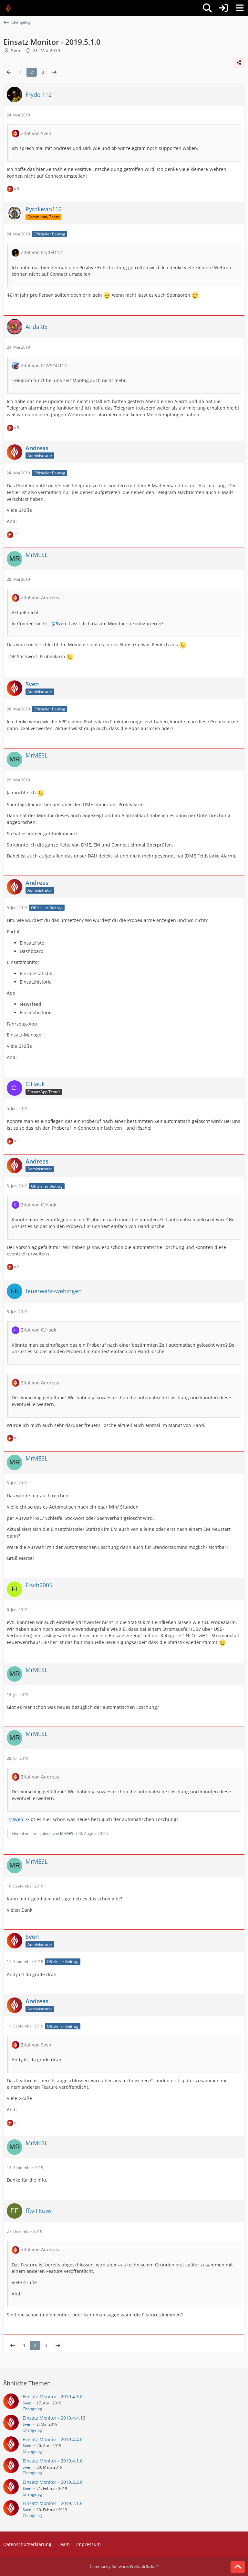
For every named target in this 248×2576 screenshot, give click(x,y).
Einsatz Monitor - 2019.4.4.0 (53, 2439)
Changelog (32, 2409)
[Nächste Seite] (54, 72)
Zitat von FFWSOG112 (44, 366)
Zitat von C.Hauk (39, 1205)
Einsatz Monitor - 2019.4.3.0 (53, 2397)
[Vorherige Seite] (9, 72)
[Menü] (240, 8)
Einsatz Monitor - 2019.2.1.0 (53, 2503)
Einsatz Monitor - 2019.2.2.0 (53, 2482)
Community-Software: (124, 2566)
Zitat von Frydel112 (41, 252)
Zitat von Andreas (40, 597)
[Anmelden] (223, 8)
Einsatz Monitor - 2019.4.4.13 (54, 2418)
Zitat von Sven (36, 133)
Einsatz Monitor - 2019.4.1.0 (53, 2461)
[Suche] (207, 8)
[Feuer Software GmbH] (10, 8)
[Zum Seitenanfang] (238, 2567)
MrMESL (68, 1833)
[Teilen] (239, 63)
